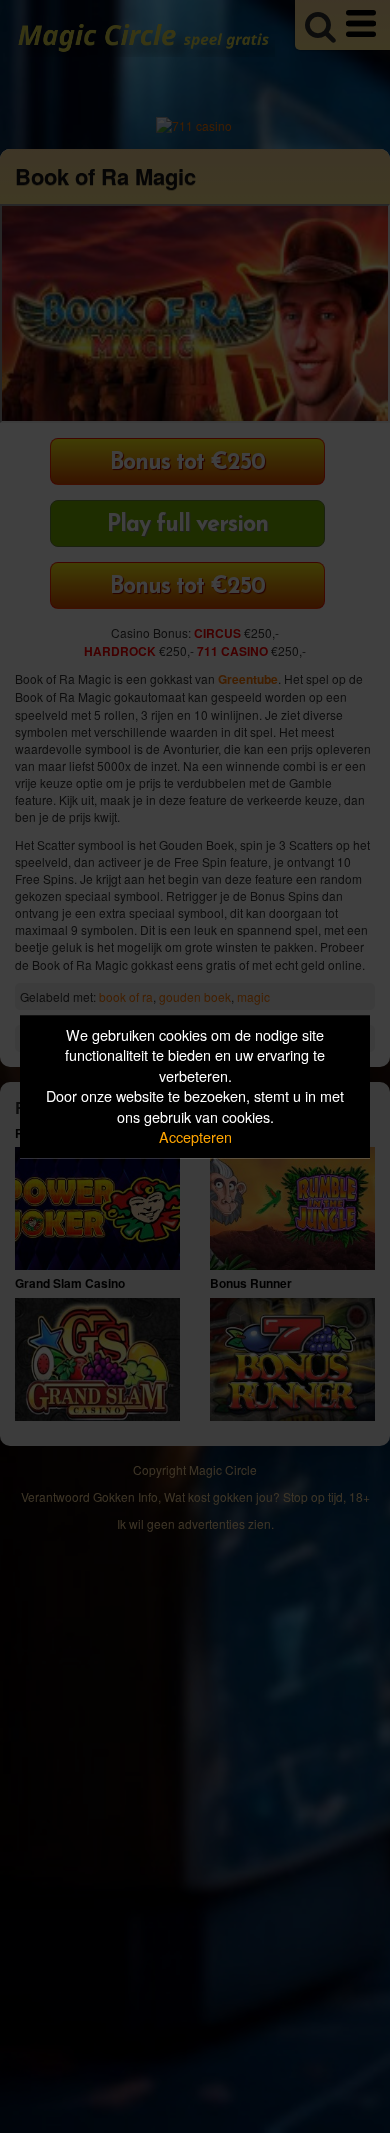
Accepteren (195, 1137)
